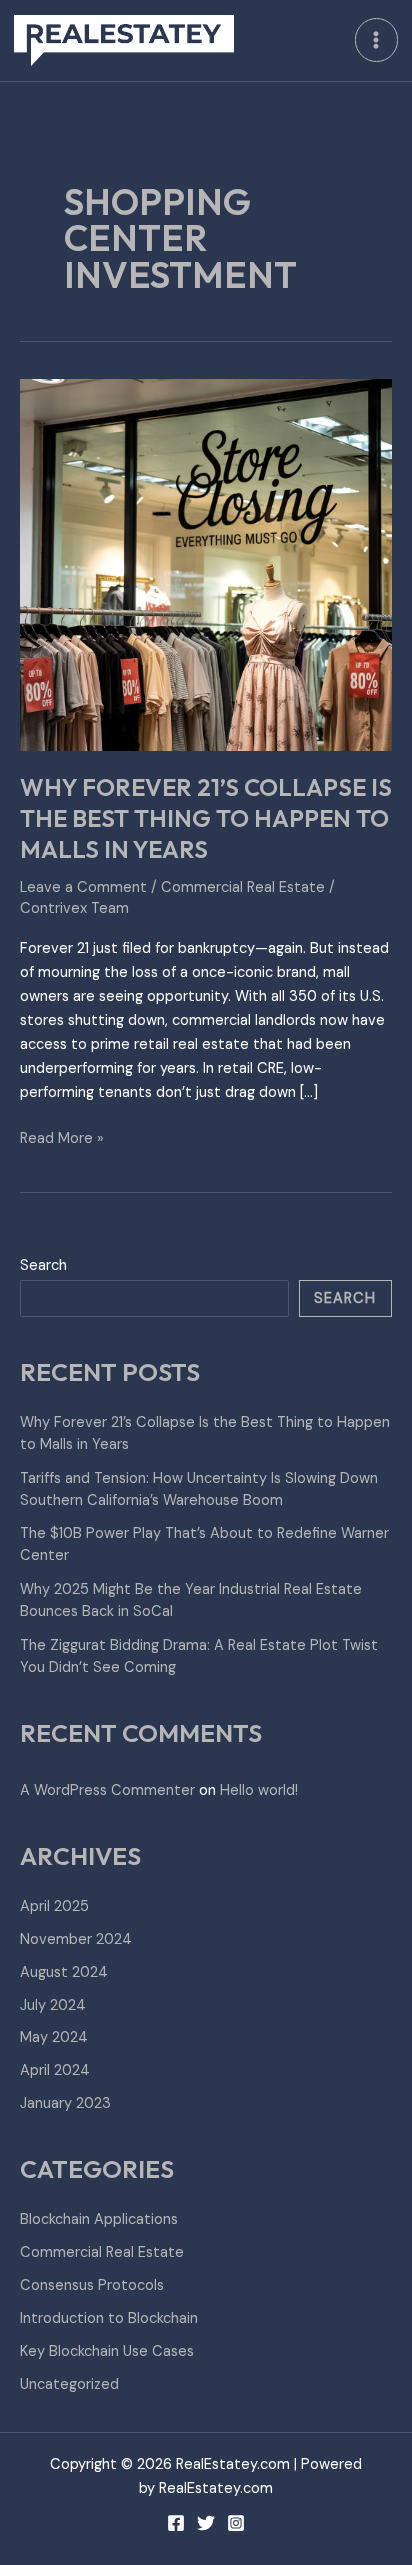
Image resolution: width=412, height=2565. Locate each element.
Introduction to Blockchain (109, 2318)
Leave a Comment (83, 887)
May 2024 (54, 2037)
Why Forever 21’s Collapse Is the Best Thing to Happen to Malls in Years (206, 818)
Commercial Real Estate (243, 887)
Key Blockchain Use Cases (107, 2351)
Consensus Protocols (92, 2285)
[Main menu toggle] (377, 40)
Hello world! (259, 1790)
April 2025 (54, 1906)
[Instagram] (236, 2523)
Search (43, 1265)
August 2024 (64, 1972)
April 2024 (55, 2070)
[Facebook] (176, 2523)
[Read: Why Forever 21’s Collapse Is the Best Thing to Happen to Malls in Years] (206, 563)
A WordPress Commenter (107, 1790)
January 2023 (65, 2103)
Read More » (62, 1137)
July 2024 (53, 2005)
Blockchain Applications (99, 2219)
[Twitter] (206, 2523)
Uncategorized (69, 2384)
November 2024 (76, 1939)
